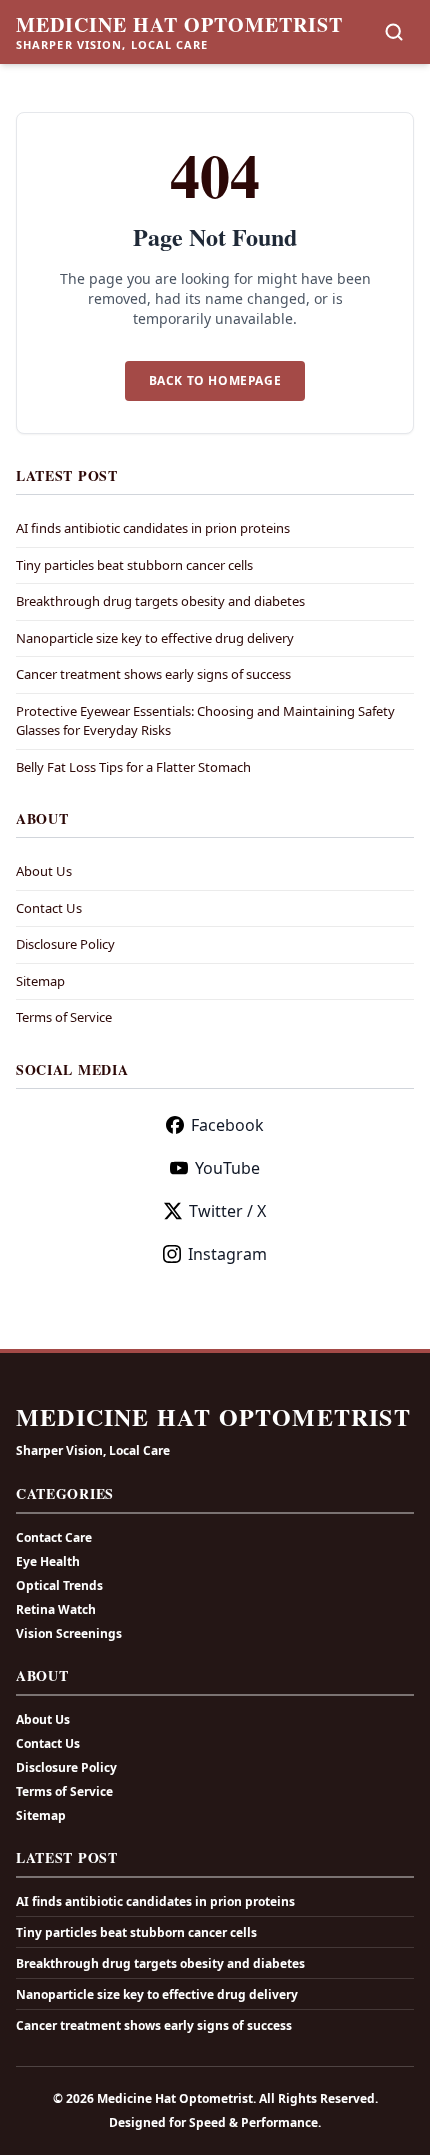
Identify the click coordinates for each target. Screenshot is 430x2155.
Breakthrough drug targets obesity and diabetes (160, 601)
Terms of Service (64, 1017)
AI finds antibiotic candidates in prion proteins (153, 528)
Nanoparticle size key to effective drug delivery (155, 638)
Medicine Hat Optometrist (179, 25)
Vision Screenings (69, 1633)
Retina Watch (56, 1609)
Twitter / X (227, 1211)
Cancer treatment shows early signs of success (153, 674)
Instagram (227, 1254)
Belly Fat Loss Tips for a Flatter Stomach (133, 767)
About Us (44, 871)
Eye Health (48, 1561)
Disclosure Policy (65, 944)
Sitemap (40, 981)
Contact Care (54, 1537)
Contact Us (49, 908)
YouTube (227, 1168)
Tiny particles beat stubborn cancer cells (134, 565)
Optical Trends (59, 1585)
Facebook (227, 1125)
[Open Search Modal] (394, 32)
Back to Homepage (215, 380)
